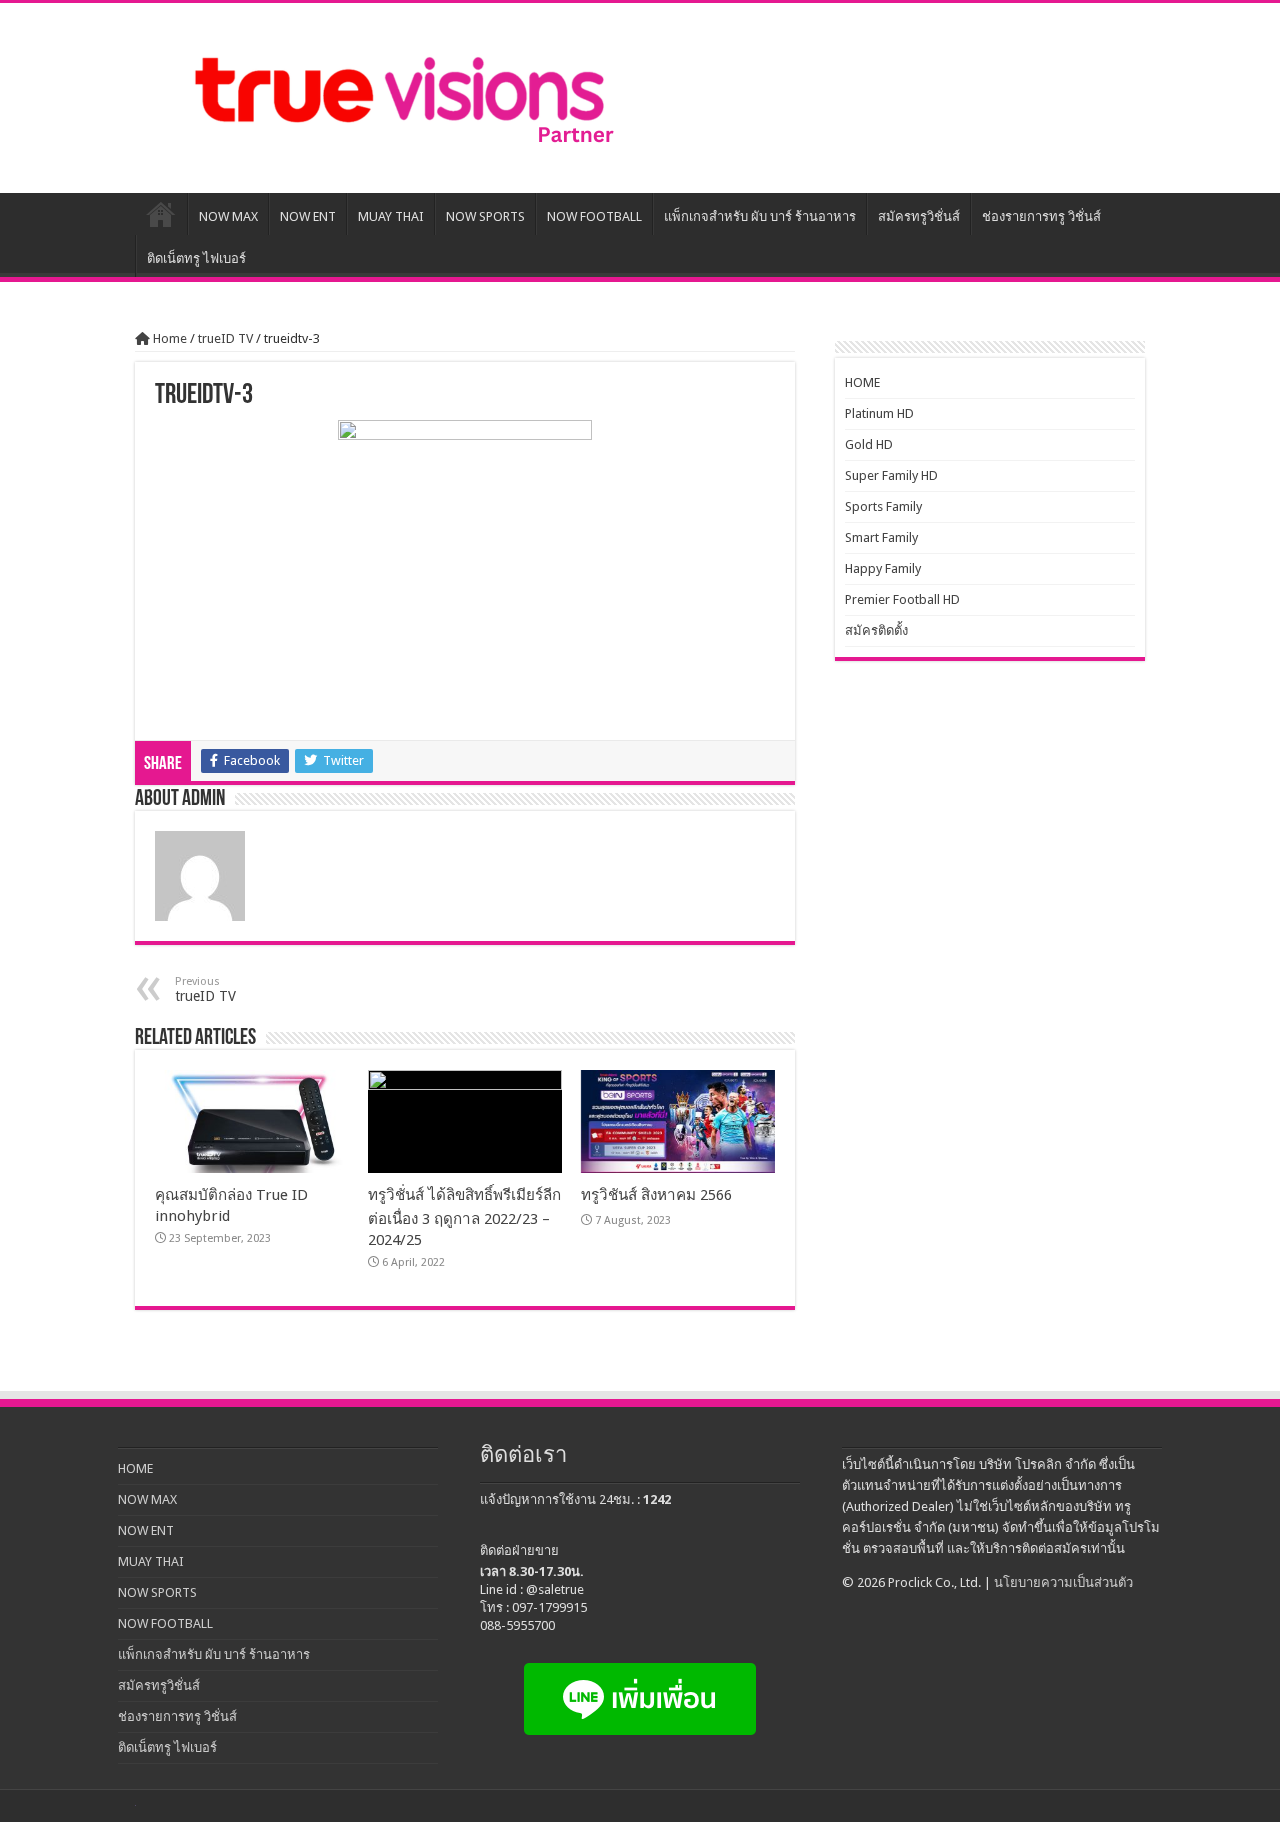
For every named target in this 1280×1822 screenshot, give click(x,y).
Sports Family (883, 506)
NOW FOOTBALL (594, 216)
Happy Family (883, 568)
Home (168, 338)
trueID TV (225, 338)
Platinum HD (879, 413)
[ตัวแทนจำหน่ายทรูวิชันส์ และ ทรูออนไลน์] (400, 98)
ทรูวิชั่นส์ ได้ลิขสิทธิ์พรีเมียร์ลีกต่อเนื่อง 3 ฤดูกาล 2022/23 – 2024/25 (464, 1217)
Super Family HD (891, 475)
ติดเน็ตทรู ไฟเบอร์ (196, 258)
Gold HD (869, 444)
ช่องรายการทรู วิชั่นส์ (1041, 216)
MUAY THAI (391, 216)
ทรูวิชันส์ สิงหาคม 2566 (656, 1195)
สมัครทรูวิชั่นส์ (919, 216)
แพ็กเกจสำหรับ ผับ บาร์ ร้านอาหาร (760, 216)
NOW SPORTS (485, 216)
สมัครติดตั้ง (876, 630)
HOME (161, 214)
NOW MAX (228, 216)
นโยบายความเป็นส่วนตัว (1063, 1582)
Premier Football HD (902, 599)
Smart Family (881, 537)
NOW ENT (308, 216)
